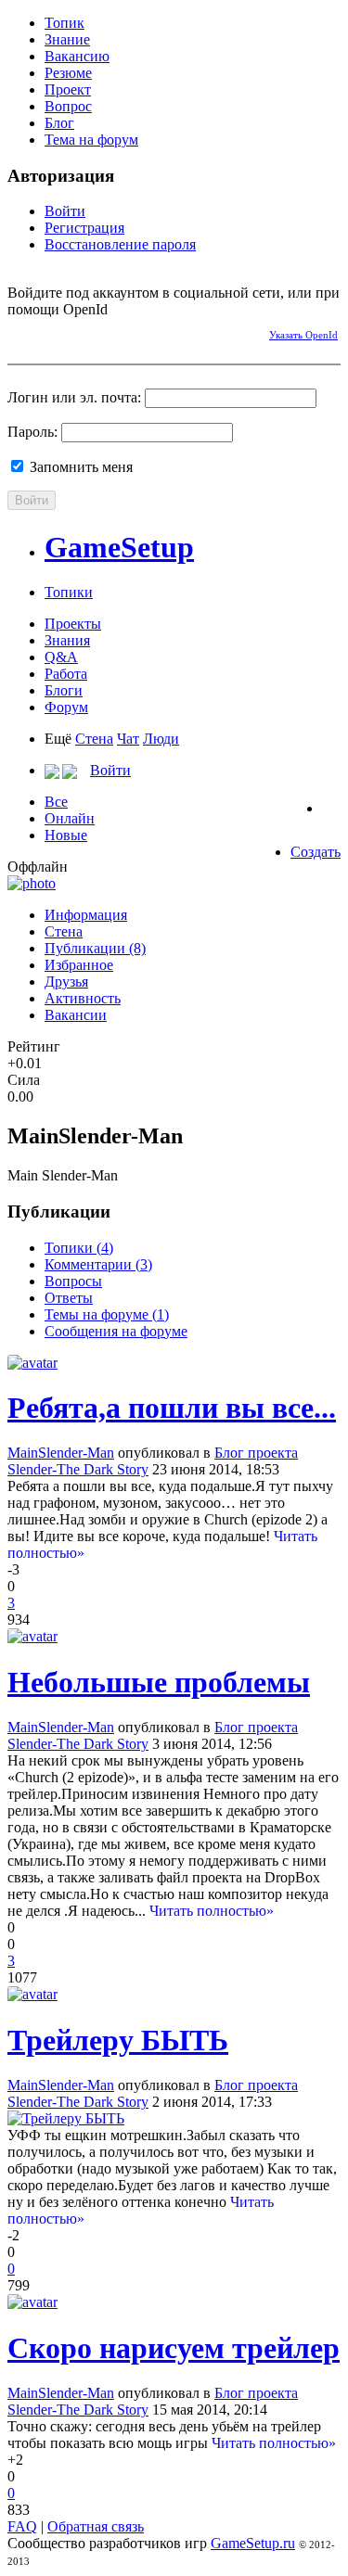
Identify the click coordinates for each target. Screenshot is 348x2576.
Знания (67, 640)
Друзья (66, 982)
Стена (94, 739)
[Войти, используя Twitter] (86, 332)
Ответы (69, 1298)
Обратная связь (96, 2526)
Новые (66, 835)
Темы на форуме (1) (107, 1314)
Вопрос (68, 106)
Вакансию (77, 56)
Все (56, 802)
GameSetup (119, 547)
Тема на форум (91, 140)
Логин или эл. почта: (74, 397)
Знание (67, 39)
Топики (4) (79, 1248)
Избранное (79, 965)
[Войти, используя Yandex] (151, 332)
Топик (64, 23)
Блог (59, 123)
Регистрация (84, 228)
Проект (68, 89)
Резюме (68, 73)
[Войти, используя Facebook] (21, 332)
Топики (69, 592)
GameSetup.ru (253, 2543)
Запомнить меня (79, 467)
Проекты (73, 624)
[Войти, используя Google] (119, 332)
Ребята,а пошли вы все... (172, 1408)
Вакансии (76, 1015)
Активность (83, 998)
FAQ (22, 2526)
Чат (128, 739)
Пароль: (32, 432)
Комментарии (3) (98, 1264)
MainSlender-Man (61, 1453)
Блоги (64, 690)
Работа (66, 674)
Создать (316, 852)
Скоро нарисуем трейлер (174, 2348)
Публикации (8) (95, 948)
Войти (65, 211)
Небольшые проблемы (159, 1682)
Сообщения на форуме (116, 1331)
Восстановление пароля (120, 244)
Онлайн (70, 818)
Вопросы (73, 1281)
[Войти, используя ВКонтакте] (54, 332)
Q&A (61, 657)
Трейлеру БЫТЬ (118, 2040)
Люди (161, 739)
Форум (66, 707)
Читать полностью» (212, 1911)
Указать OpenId (303, 335)
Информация (86, 915)
